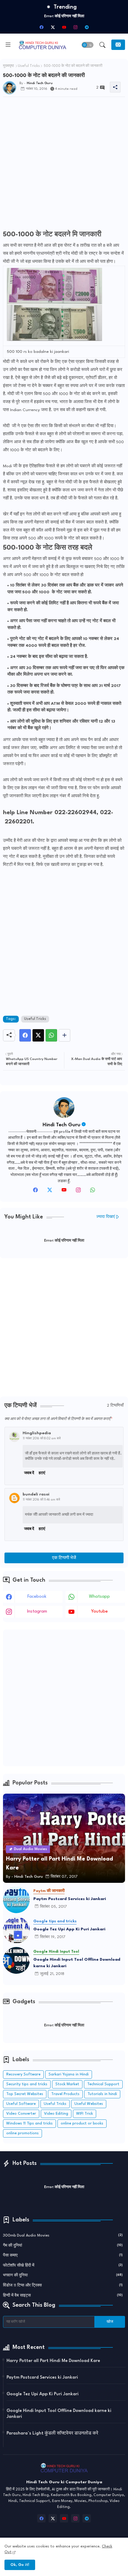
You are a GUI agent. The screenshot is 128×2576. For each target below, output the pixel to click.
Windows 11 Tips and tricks (29, 2123)
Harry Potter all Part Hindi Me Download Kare (53, 2361)
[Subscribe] (118, 45)
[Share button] (64, 1035)
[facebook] (41, 27)
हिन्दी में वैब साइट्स (63, 2296)
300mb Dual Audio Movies (63, 2235)
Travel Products (65, 2094)
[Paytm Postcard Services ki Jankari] (16, 1900)
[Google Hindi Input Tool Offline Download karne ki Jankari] (16, 1960)
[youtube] (64, 27)
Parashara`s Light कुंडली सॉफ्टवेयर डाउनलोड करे (52, 2433)
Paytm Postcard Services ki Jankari (70, 1899)
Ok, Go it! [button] (20, 2565)
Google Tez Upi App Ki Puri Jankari (69, 1929)
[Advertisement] (64, 165)
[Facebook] (25, 1035)
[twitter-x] (53, 27)
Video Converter (21, 2114)
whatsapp (99, 1597)
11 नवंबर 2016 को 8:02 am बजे (42, 1438)
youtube (99, 1612)
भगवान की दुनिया (63, 2275)
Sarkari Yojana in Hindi (69, 2074)
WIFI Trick (85, 2114)
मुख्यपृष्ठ (8, 66)
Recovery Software (23, 2074)
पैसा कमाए (63, 2255)
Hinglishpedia (37, 1433)
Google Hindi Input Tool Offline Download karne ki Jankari (77, 1963)
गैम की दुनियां (63, 2246)
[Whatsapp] (51, 1035)
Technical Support (103, 2084)
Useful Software (21, 2104)
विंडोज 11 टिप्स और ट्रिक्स (63, 2285)
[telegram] (87, 27)
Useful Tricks (29, 66)
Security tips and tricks (27, 2084)
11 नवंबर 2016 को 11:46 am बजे (42, 1500)
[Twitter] (38, 1035)
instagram (37, 1612)
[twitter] (50, 1192)
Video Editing (56, 2114)
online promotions (22, 2133)
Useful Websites (89, 2104)
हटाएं (42, 1473)
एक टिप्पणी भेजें (64, 1558)
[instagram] (75, 27)
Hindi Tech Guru (61, 1125)
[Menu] (8, 45)
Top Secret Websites (25, 2094)
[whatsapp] (93, 1192)
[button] (88, 45)
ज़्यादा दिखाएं (106, 1217)
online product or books (82, 2123)
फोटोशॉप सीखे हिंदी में (63, 2266)
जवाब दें (29, 1473)
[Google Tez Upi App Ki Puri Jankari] (16, 1930)
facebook (37, 1597)
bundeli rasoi (36, 1494)
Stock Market (67, 2084)
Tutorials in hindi (102, 2094)
